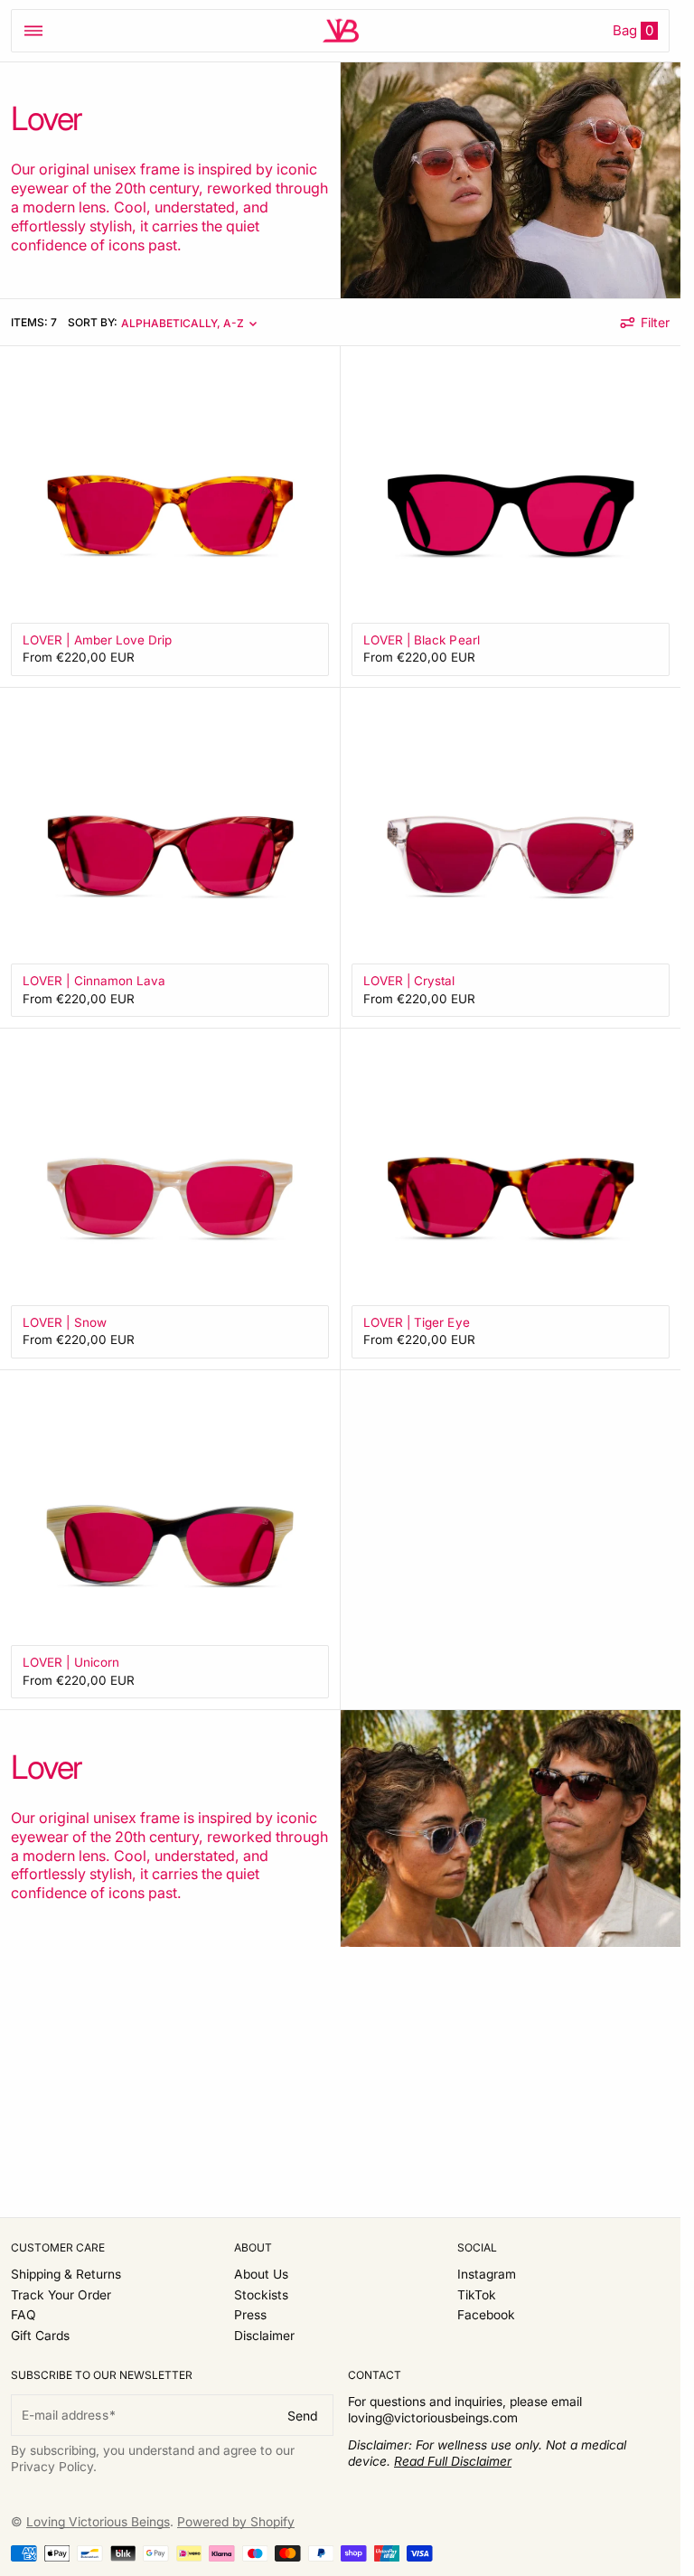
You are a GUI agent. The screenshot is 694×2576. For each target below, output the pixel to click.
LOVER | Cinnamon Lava (94, 981)
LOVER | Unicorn (71, 1662)
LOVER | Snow (65, 1322)
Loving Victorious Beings (98, 2522)
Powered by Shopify (236, 2522)
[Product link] (170, 517)
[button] (33, 31)
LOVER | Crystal (409, 981)
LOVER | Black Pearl (422, 640)
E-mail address (65, 2415)
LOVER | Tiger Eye (417, 1322)
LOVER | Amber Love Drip (98, 640)
